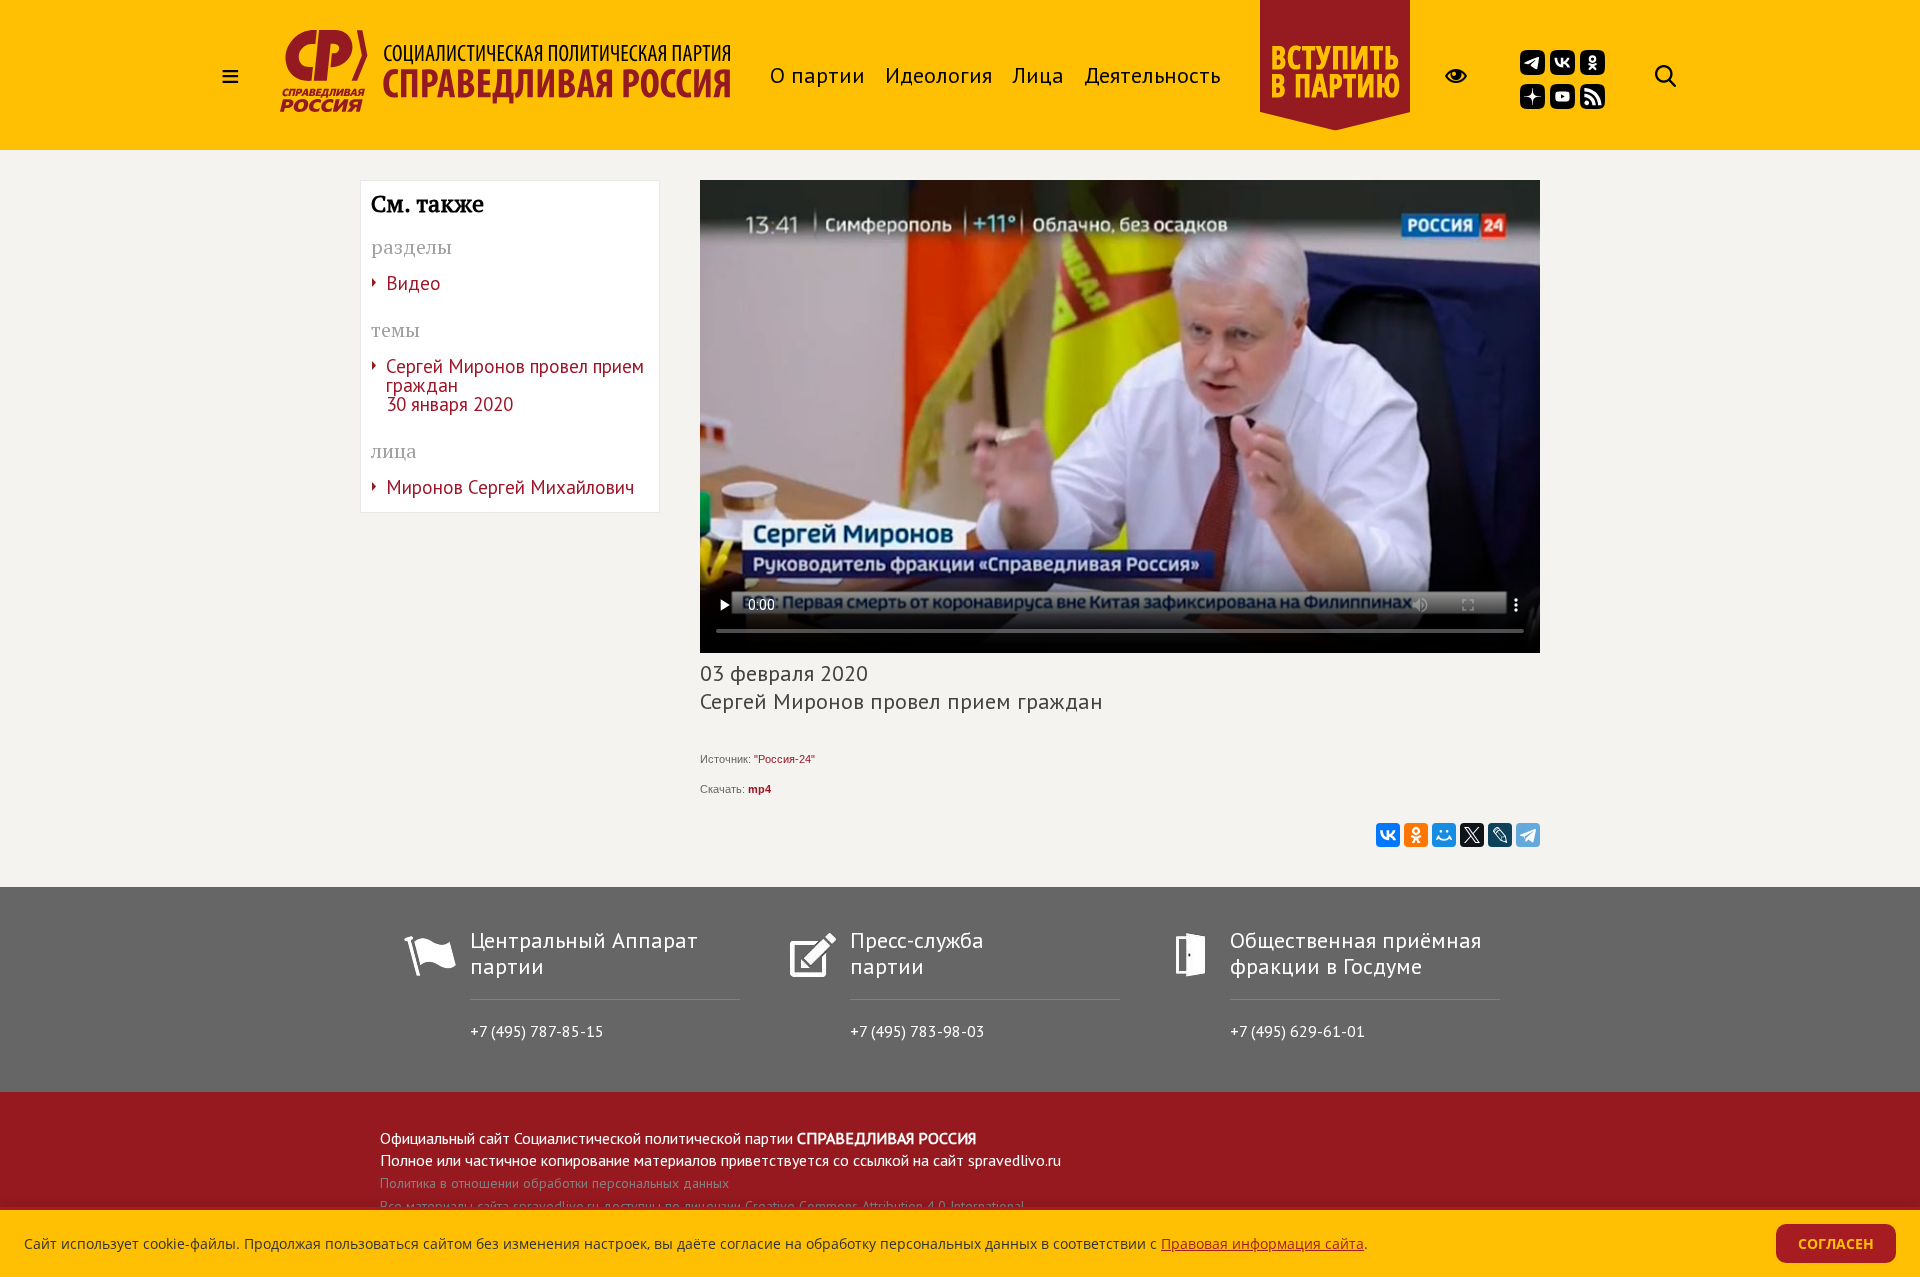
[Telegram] (1528, 835)
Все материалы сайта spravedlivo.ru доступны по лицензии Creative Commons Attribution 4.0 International (702, 1206)
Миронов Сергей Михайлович (510, 487)
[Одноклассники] (1416, 835)
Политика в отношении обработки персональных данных (554, 1183)
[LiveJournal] (1500, 835)
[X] (1472, 835)
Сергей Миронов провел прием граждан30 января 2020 (515, 385)
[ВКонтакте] (1388, 835)
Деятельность (1152, 75)
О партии (817, 75)
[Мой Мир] (1444, 835)
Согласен (1836, 1243)
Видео (413, 283)
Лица (1038, 75)
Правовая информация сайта (1262, 1243)
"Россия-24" (784, 759)
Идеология (938, 75)
